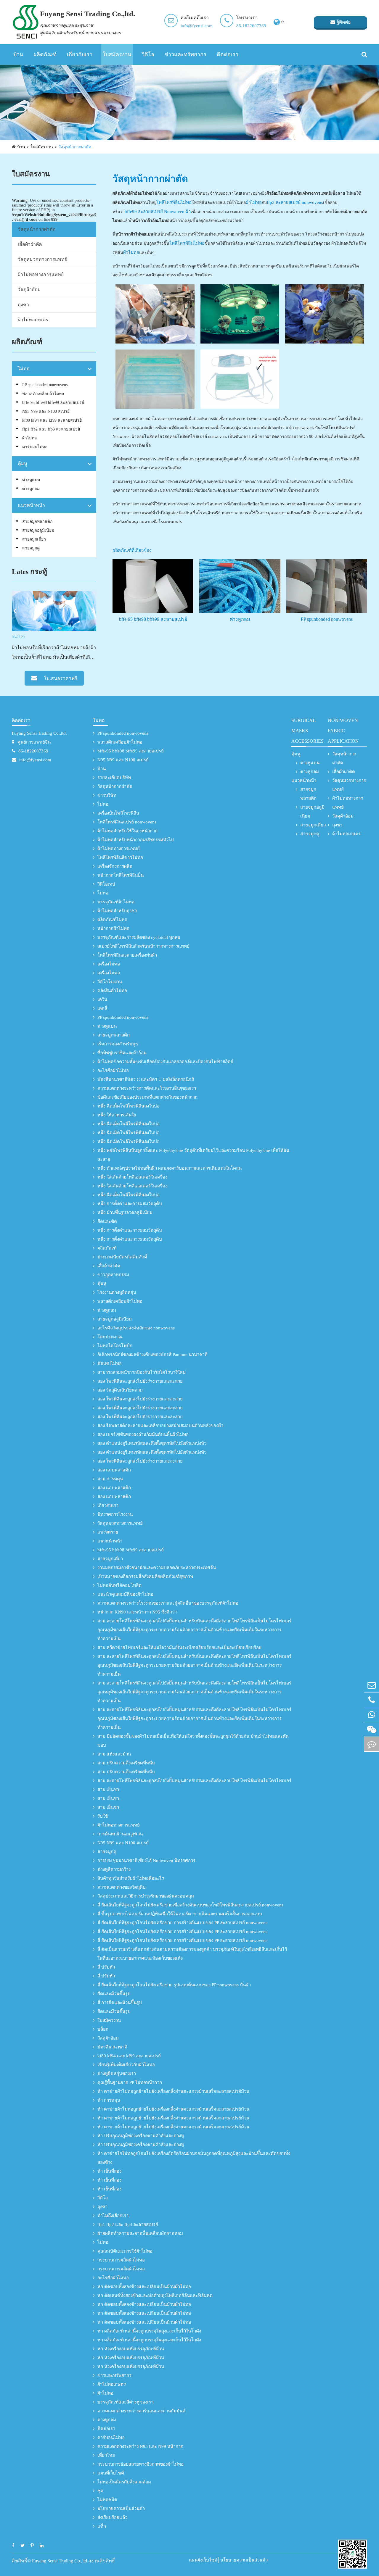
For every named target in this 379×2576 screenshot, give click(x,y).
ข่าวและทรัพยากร (186, 54)
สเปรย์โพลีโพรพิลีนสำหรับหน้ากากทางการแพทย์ (143, 946)
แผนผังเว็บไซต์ (203, 2560)
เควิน (102, 1000)
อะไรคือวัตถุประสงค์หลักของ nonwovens (136, 1328)
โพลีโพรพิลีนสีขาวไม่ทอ (120, 857)
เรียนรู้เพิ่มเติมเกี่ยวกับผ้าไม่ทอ (126, 2065)
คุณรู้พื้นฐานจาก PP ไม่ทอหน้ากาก (130, 2082)
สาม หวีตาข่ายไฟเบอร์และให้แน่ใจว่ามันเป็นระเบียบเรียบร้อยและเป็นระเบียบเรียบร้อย (179, 1648)
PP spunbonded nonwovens (45, 385)
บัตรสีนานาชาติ (112, 2047)
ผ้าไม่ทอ (29, 438)
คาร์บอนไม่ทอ (35, 447)
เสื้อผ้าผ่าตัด (30, 244)
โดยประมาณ (110, 1337)
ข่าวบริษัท (107, 795)
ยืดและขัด (107, 1221)
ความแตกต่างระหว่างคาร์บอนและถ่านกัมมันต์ (141, 2411)
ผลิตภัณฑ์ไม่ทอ (112, 920)
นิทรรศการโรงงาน (115, 1514)
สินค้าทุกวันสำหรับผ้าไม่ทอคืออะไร (131, 1878)
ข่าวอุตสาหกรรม (113, 1275)
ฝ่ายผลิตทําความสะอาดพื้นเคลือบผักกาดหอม (140, 2233)
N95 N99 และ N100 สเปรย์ (46, 411)
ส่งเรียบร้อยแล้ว (112, 2517)
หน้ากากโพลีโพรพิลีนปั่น (121, 875)
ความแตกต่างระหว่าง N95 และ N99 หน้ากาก (140, 2446)
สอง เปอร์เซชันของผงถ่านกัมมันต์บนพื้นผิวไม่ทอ (143, 1434)
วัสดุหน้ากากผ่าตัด (75, 147)
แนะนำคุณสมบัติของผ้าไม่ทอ (125, 1594)
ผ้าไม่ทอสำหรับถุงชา (117, 911)
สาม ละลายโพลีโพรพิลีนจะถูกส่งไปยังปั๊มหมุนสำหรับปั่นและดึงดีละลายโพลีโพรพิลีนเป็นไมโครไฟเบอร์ (194, 1781)
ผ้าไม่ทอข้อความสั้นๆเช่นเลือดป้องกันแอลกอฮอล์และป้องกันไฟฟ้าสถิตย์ (165, 1062)
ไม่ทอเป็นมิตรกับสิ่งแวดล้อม (124, 2482)
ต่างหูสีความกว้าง (114, 1869)
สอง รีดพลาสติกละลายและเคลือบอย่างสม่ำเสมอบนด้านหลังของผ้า (160, 1426)
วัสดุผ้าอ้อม (29, 290)
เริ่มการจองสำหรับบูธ (118, 1044)
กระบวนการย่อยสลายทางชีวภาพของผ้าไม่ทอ (140, 2464)
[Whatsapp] (372, 1715)
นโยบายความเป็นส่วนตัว (121, 2509)
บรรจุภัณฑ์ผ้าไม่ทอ (116, 902)
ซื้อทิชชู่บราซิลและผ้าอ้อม (122, 1053)
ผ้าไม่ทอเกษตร (33, 320)
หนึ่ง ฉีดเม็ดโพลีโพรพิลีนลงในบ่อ (129, 1106)
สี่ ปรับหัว (106, 1967)
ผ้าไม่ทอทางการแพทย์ (41, 274)
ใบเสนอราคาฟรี (60, 678)
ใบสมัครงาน (117, 54)
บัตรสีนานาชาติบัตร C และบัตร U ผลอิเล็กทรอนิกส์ (146, 1079)
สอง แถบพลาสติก (114, 1470)
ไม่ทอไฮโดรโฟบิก (115, 1346)
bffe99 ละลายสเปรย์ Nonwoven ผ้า (158, 212)
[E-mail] (372, 1685)
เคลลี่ (102, 1008)
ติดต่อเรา (228, 54)
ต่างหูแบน (31, 480)
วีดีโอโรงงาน (110, 982)
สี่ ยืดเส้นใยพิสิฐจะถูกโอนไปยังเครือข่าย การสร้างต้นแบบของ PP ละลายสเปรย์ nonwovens (182, 1923)
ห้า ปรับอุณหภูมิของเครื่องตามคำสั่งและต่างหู (141, 2136)
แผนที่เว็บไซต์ (111, 2473)
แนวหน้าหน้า (31, 505)
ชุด (100, 2491)
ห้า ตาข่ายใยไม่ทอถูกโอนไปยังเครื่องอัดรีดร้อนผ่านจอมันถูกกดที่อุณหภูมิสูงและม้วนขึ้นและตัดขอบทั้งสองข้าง (194, 2158)
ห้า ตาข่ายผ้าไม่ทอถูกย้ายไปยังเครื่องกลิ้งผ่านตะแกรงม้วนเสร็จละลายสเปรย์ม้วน (173, 2091)
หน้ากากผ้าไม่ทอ (113, 928)
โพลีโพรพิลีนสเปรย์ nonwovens (127, 822)
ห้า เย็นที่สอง (109, 2171)
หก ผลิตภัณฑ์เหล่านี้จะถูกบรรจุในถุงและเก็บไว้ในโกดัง (149, 2331)
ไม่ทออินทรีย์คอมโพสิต (119, 1585)
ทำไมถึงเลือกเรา (113, 2216)
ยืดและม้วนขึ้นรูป (114, 1994)
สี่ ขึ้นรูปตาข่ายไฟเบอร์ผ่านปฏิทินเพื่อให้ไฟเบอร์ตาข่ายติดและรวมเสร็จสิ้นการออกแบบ (180, 1914)
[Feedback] (372, 1744)
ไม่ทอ (24, 369)
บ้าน (18, 54)
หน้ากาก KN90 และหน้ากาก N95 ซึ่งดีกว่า (137, 1612)
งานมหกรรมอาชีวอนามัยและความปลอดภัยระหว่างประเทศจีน (157, 1568)
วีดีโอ (148, 54)
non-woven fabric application (343, 731)
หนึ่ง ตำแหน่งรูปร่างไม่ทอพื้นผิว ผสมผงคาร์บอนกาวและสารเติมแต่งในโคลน (170, 1168)
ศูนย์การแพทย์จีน (34, 742)
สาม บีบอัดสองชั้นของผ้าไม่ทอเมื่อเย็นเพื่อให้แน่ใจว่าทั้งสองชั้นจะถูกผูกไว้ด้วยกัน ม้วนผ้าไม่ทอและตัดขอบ (193, 1741)
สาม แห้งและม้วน (114, 1754)
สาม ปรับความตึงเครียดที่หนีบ (126, 1763)
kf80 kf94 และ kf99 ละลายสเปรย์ (52, 420)
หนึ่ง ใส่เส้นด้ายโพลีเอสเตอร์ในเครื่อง (132, 1177)
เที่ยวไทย (106, 2455)
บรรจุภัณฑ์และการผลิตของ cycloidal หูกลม (139, 937)
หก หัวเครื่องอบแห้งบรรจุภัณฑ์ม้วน (131, 2349)
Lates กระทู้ (29, 572)
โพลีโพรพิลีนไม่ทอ (174, 202)
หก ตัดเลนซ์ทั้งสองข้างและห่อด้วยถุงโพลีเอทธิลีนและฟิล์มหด (155, 2295)
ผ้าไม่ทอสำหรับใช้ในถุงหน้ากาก (127, 831)
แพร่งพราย (108, 1532)
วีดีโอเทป (106, 884)
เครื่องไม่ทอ (109, 964)
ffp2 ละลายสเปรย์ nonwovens (295, 202)
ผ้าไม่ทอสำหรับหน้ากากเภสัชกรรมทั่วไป (136, 840)
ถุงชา (23, 305)
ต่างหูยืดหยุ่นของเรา (117, 2074)
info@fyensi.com (197, 26)
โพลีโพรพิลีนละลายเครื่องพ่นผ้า (127, 955)
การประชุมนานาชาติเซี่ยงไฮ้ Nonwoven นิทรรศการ (146, 1861)
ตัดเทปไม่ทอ (110, 1363)
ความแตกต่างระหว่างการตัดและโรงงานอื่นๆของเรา (147, 1088)
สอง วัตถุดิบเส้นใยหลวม (120, 1390)
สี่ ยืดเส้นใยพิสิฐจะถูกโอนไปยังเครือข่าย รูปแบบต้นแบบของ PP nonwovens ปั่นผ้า (174, 1985)
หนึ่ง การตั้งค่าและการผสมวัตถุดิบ (130, 1204)
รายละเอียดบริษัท (114, 778)
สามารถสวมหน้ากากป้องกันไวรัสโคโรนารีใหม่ (142, 1372)
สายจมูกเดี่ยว (34, 539)
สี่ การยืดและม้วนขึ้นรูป (120, 2003)
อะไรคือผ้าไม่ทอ (113, 1071)
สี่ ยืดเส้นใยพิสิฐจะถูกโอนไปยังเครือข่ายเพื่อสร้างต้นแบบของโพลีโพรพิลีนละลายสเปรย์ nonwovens (190, 1905)
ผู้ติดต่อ (343, 22)
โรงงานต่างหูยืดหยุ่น (117, 1292)
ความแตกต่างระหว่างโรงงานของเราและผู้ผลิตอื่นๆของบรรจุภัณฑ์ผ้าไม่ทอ (168, 1603)
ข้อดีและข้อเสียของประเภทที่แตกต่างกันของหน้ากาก (147, 1097)
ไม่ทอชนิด (107, 2500)
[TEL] (372, 1700)
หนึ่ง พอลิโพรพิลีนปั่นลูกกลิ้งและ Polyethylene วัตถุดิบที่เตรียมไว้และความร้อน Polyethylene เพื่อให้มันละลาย (193, 1155)
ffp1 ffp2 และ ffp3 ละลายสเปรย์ (51, 429)
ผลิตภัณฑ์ (45, 54)
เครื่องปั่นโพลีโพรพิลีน (118, 813)
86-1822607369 (251, 26)
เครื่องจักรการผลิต (115, 866)
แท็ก (102, 2526)
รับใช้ (103, 1816)
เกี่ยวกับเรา (80, 54)
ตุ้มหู (23, 464)
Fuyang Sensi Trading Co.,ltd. (39, 733)
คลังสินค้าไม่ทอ (112, 991)
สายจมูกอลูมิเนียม (38, 530)
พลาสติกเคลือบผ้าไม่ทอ (43, 394)
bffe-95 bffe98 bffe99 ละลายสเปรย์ (53, 403)
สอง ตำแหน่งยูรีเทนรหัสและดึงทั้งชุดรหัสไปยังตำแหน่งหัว (152, 1443)
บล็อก (103, 2029)
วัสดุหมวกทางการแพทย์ (42, 259)
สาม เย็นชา (108, 1790)
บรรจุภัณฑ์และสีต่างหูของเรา (125, 2402)
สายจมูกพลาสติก (37, 522)
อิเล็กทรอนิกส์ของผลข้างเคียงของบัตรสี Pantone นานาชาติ (152, 1355)
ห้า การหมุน (109, 2100)
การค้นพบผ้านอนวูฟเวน (120, 1834)
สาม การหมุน (110, 1479)
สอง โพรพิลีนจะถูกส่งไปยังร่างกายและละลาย (140, 1381)
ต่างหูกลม (31, 489)
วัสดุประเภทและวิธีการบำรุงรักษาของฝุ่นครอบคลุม (146, 1896)
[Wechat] (372, 1729)
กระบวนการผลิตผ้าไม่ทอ (121, 2260)
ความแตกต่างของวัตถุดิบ (122, 1887)
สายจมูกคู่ (31, 548)
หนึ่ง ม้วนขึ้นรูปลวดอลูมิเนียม (125, 1213)
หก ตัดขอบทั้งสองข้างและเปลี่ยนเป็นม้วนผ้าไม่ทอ (144, 2287)
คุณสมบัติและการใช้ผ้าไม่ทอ (125, 2251)
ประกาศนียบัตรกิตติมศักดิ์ (122, 1257)
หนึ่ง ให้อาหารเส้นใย (117, 1115)
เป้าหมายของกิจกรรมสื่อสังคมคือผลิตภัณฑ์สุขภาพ (145, 1576)
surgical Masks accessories (307, 731)
